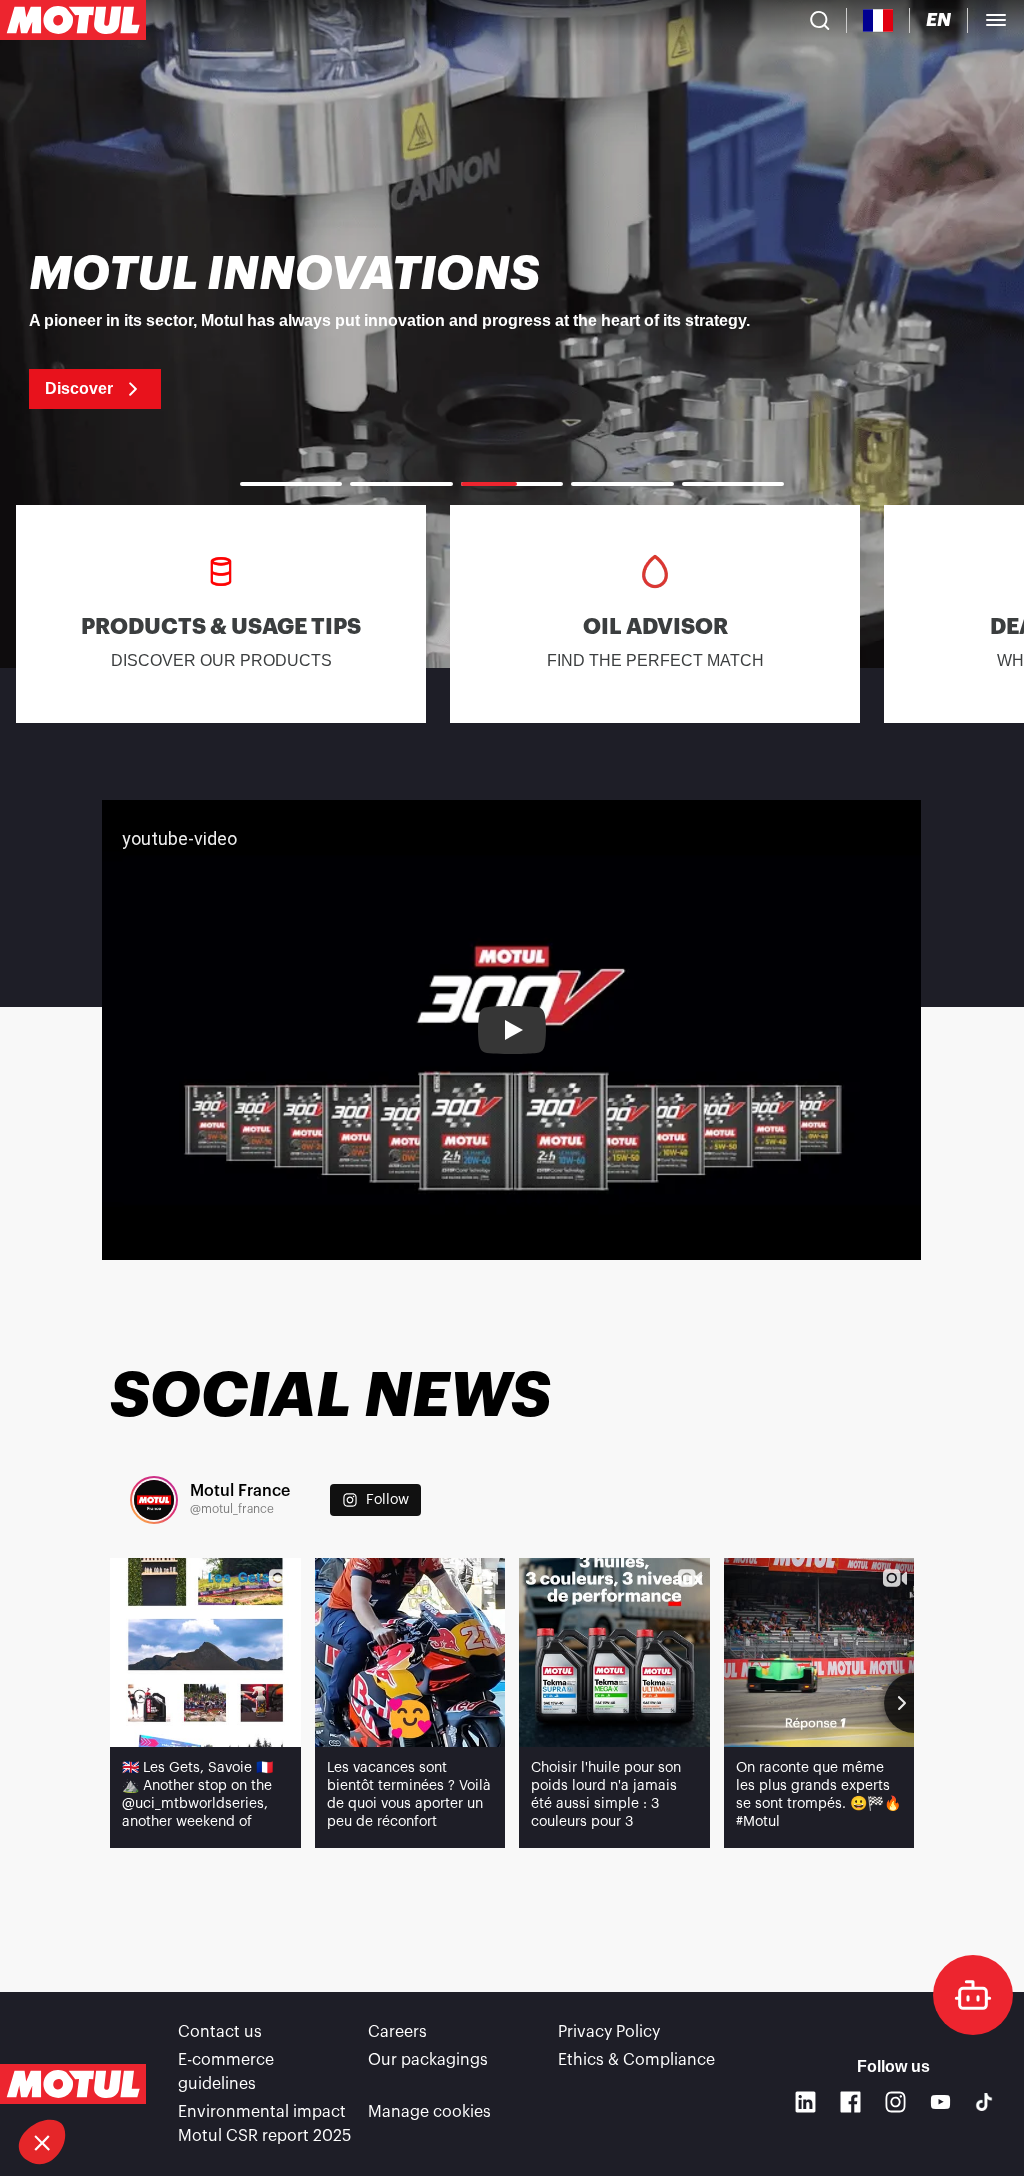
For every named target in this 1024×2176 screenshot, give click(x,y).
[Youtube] (940, 2101)
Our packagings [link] (428, 2060)
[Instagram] (895, 2101)
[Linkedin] (805, 2101)
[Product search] (820, 20)
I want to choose (125, 2075)
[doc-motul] (973, 1995)
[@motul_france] (154, 1500)
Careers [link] (397, 2032)
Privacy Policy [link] (609, 2032)
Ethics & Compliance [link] (636, 2060)
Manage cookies (429, 2112)
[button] (42, 2142)
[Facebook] (850, 2101)
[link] (512, 330)
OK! (335, 2075)
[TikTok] (984, 2102)
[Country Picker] (878, 20)
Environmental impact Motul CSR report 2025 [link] (264, 2124)
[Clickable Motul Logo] (73, 20)
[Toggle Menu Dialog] (996, 20)
